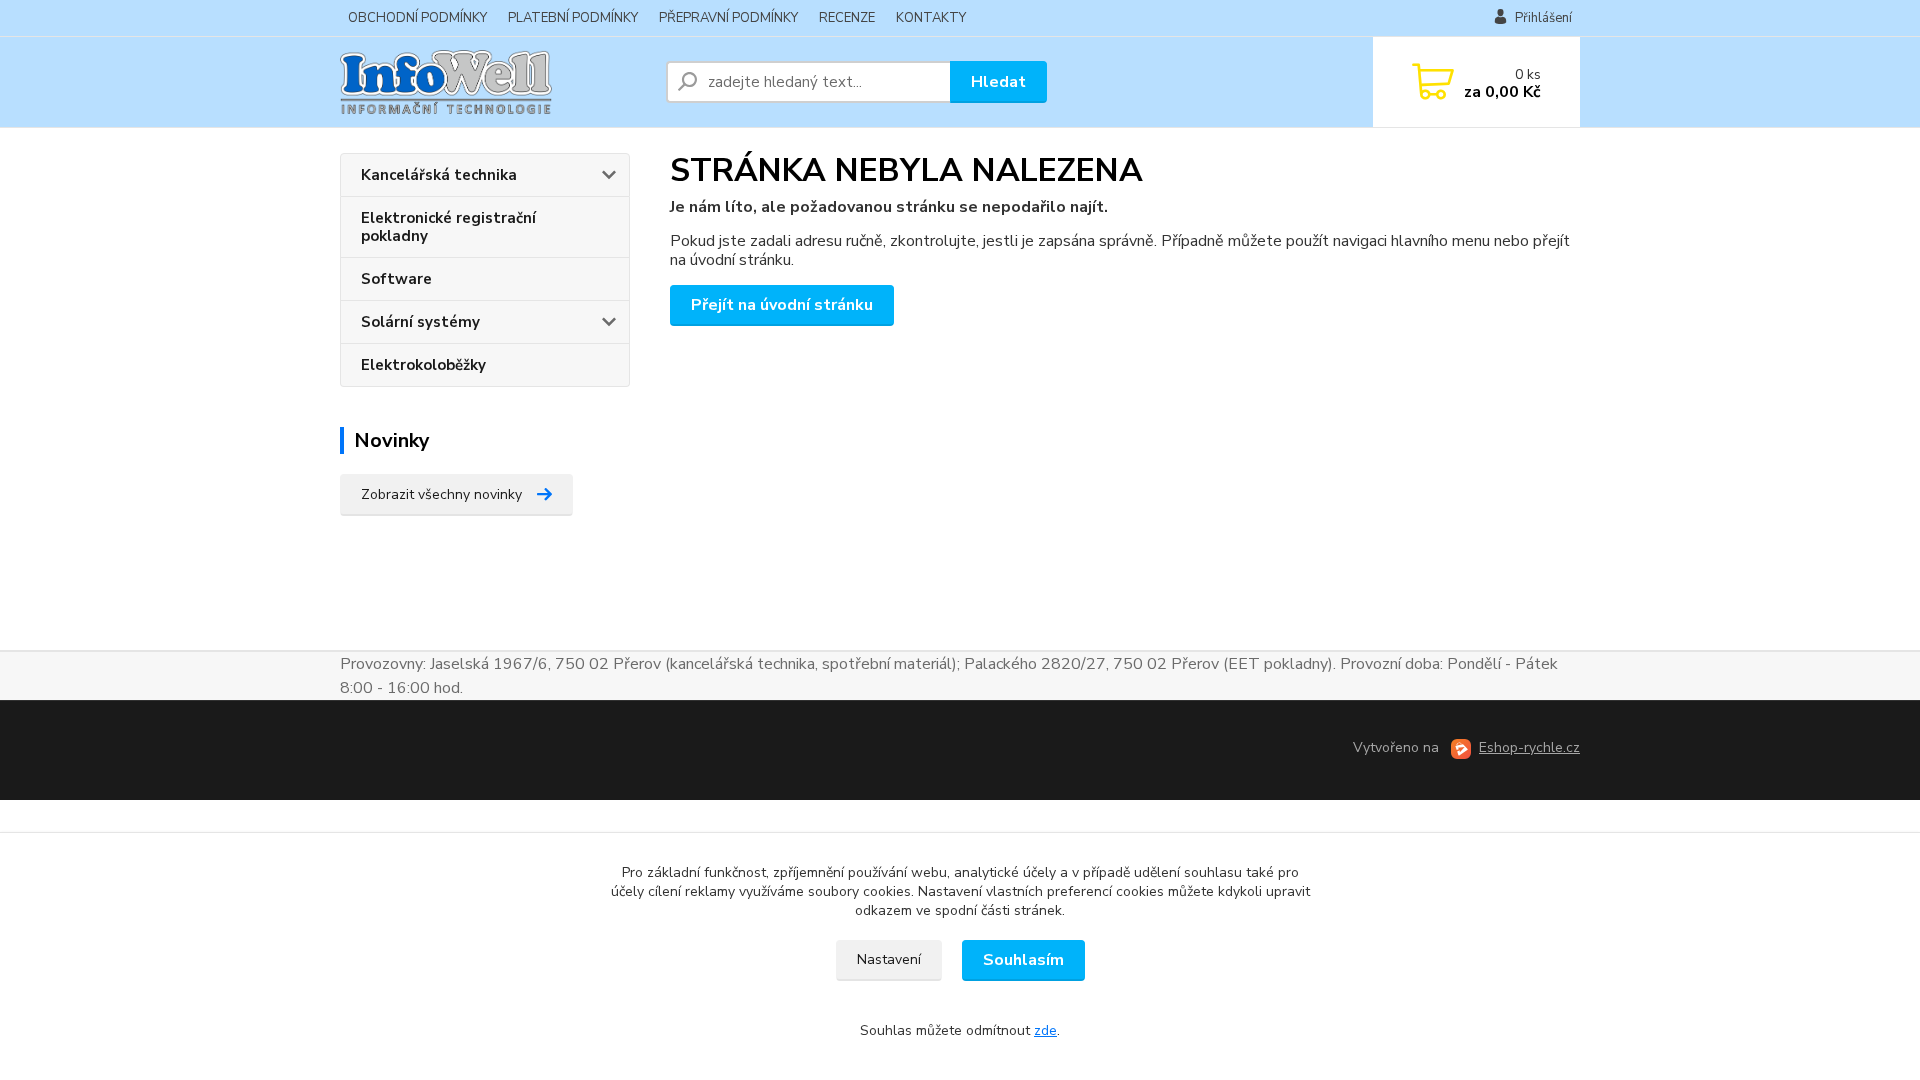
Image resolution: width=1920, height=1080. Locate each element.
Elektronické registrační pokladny (448, 227)
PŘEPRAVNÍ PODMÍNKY (728, 18)
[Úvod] (495, 82)
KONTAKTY (931, 18)
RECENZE (847, 18)
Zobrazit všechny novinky (441, 494)
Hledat (998, 82)
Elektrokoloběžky (423, 365)
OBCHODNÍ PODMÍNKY (417, 18)
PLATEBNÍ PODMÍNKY (573, 18)
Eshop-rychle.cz (1529, 747)
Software (396, 279)
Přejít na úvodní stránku (782, 305)
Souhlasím (1023, 960)
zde (1045, 1030)
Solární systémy (420, 322)
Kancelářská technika (439, 175)
